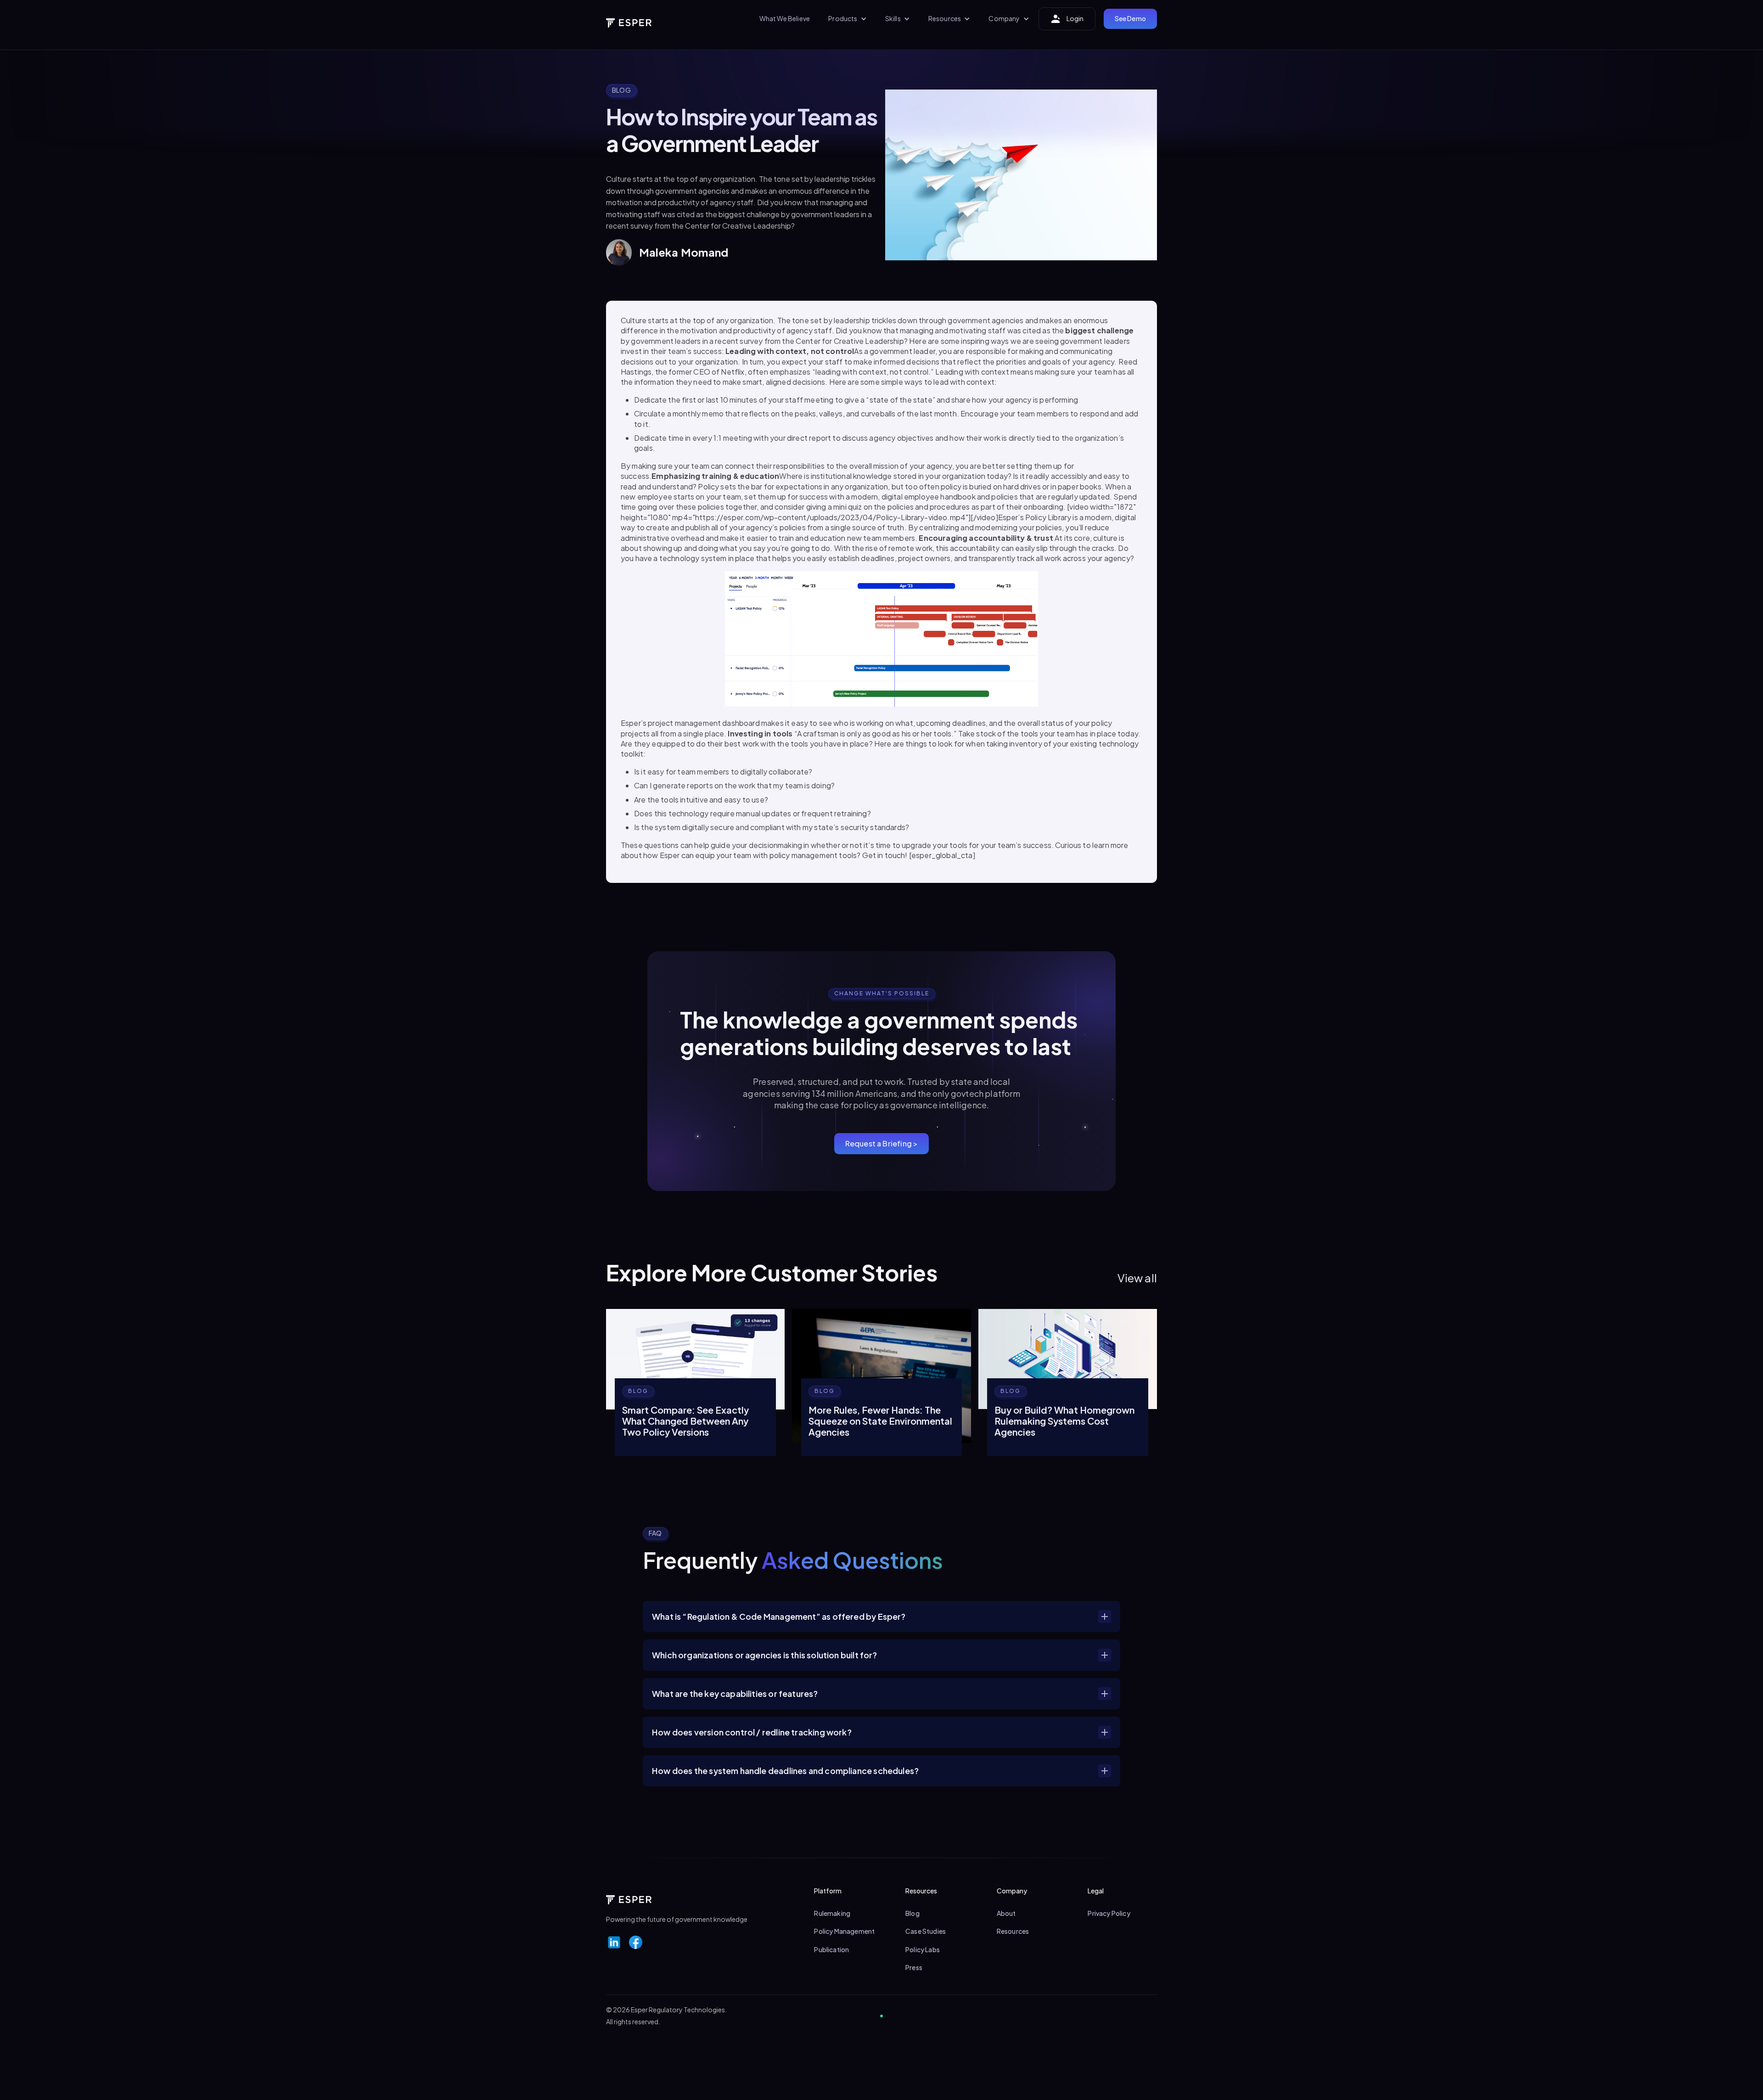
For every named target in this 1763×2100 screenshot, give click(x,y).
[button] (847, 19)
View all (1137, 1278)
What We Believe (785, 18)
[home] (629, 19)
